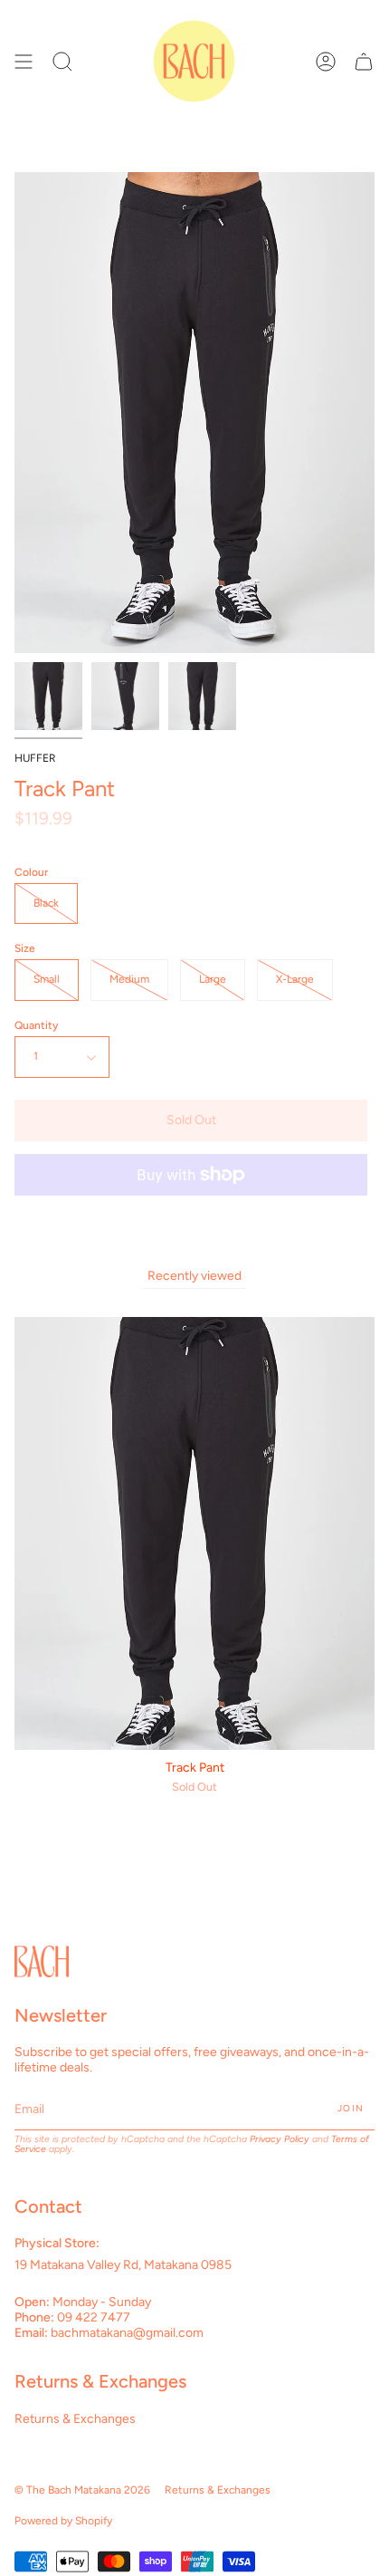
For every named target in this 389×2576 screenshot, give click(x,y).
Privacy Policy (280, 2139)
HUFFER (35, 758)
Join (351, 2108)
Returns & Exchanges (75, 2419)
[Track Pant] (48, 696)
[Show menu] (24, 61)
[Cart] (364, 61)
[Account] (326, 61)
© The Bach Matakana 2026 (82, 2490)
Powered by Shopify (63, 2521)
